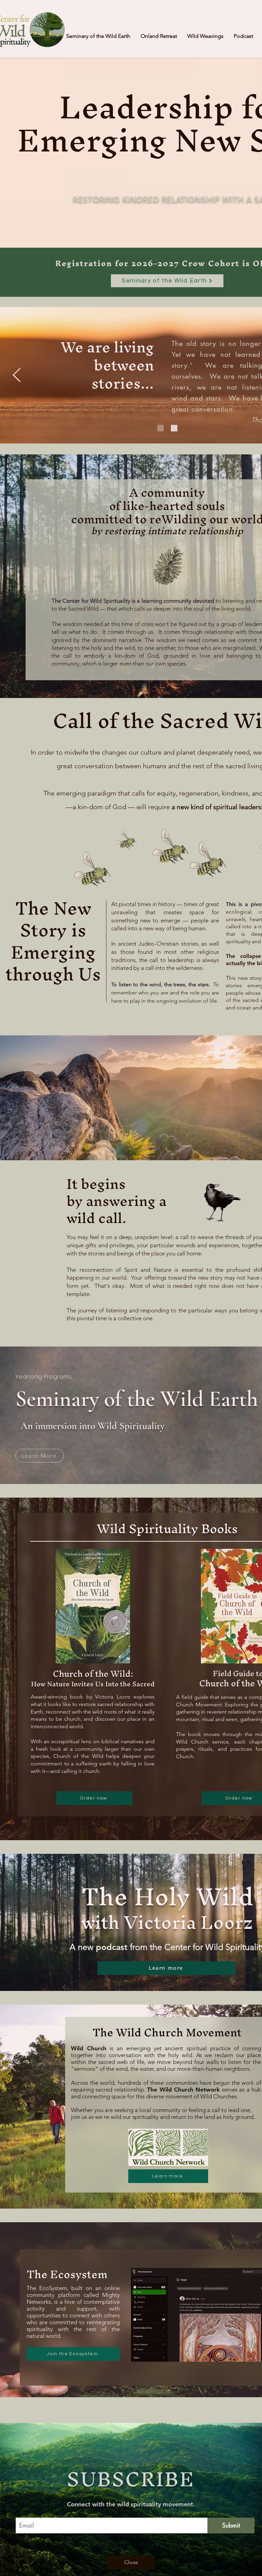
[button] (131, 2562)
